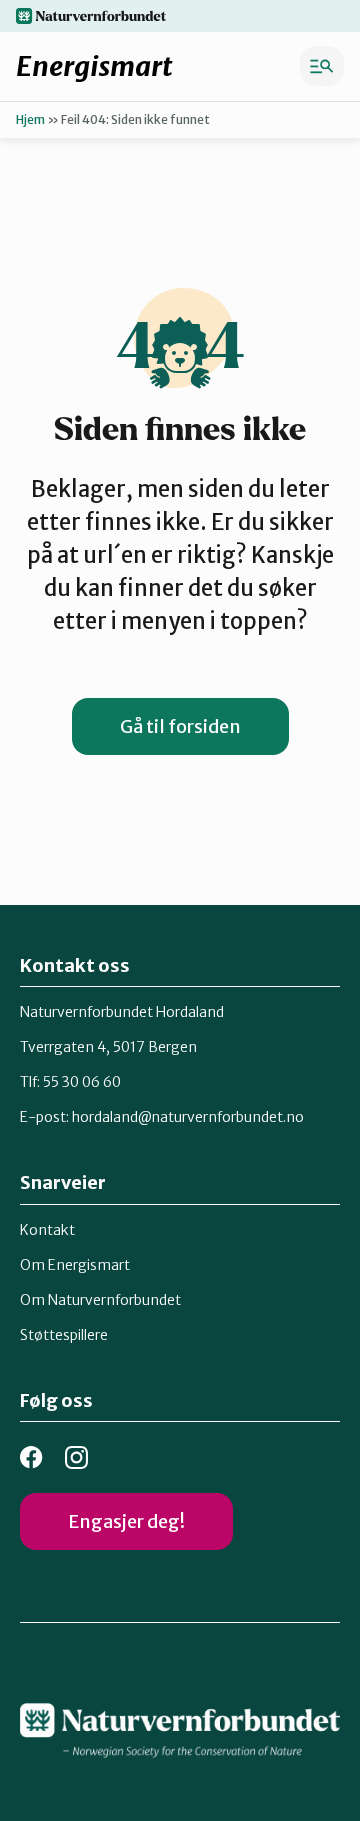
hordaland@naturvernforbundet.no (188, 1117)
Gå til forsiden (180, 726)
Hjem (30, 119)
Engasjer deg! (126, 1521)
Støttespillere (64, 1335)
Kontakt (47, 1230)
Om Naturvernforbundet (100, 1300)
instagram (76, 1457)
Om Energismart (75, 1265)
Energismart (94, 66)
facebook (31, 1457)
